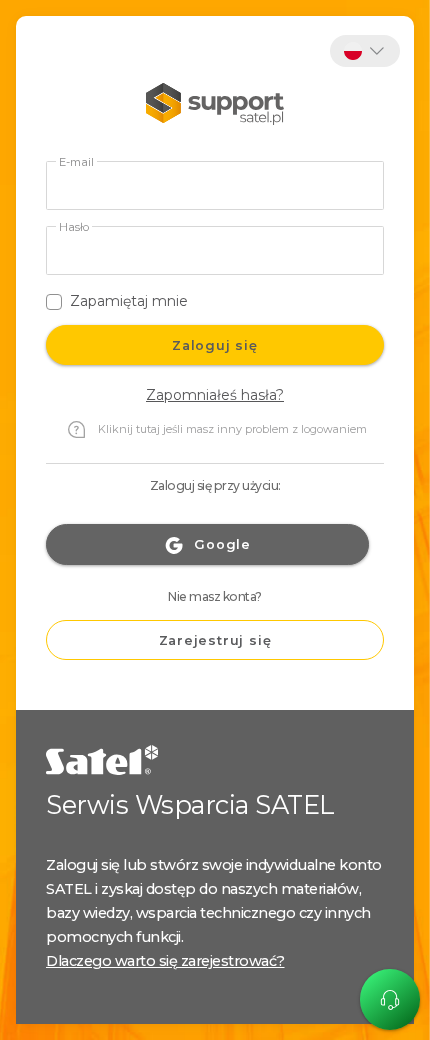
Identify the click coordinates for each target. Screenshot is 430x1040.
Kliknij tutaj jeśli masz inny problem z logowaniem (232, 429)
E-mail (76, 162)
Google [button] (222, 544)
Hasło (74, 227)
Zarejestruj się (215, 640)
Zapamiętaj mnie (129, 301)
